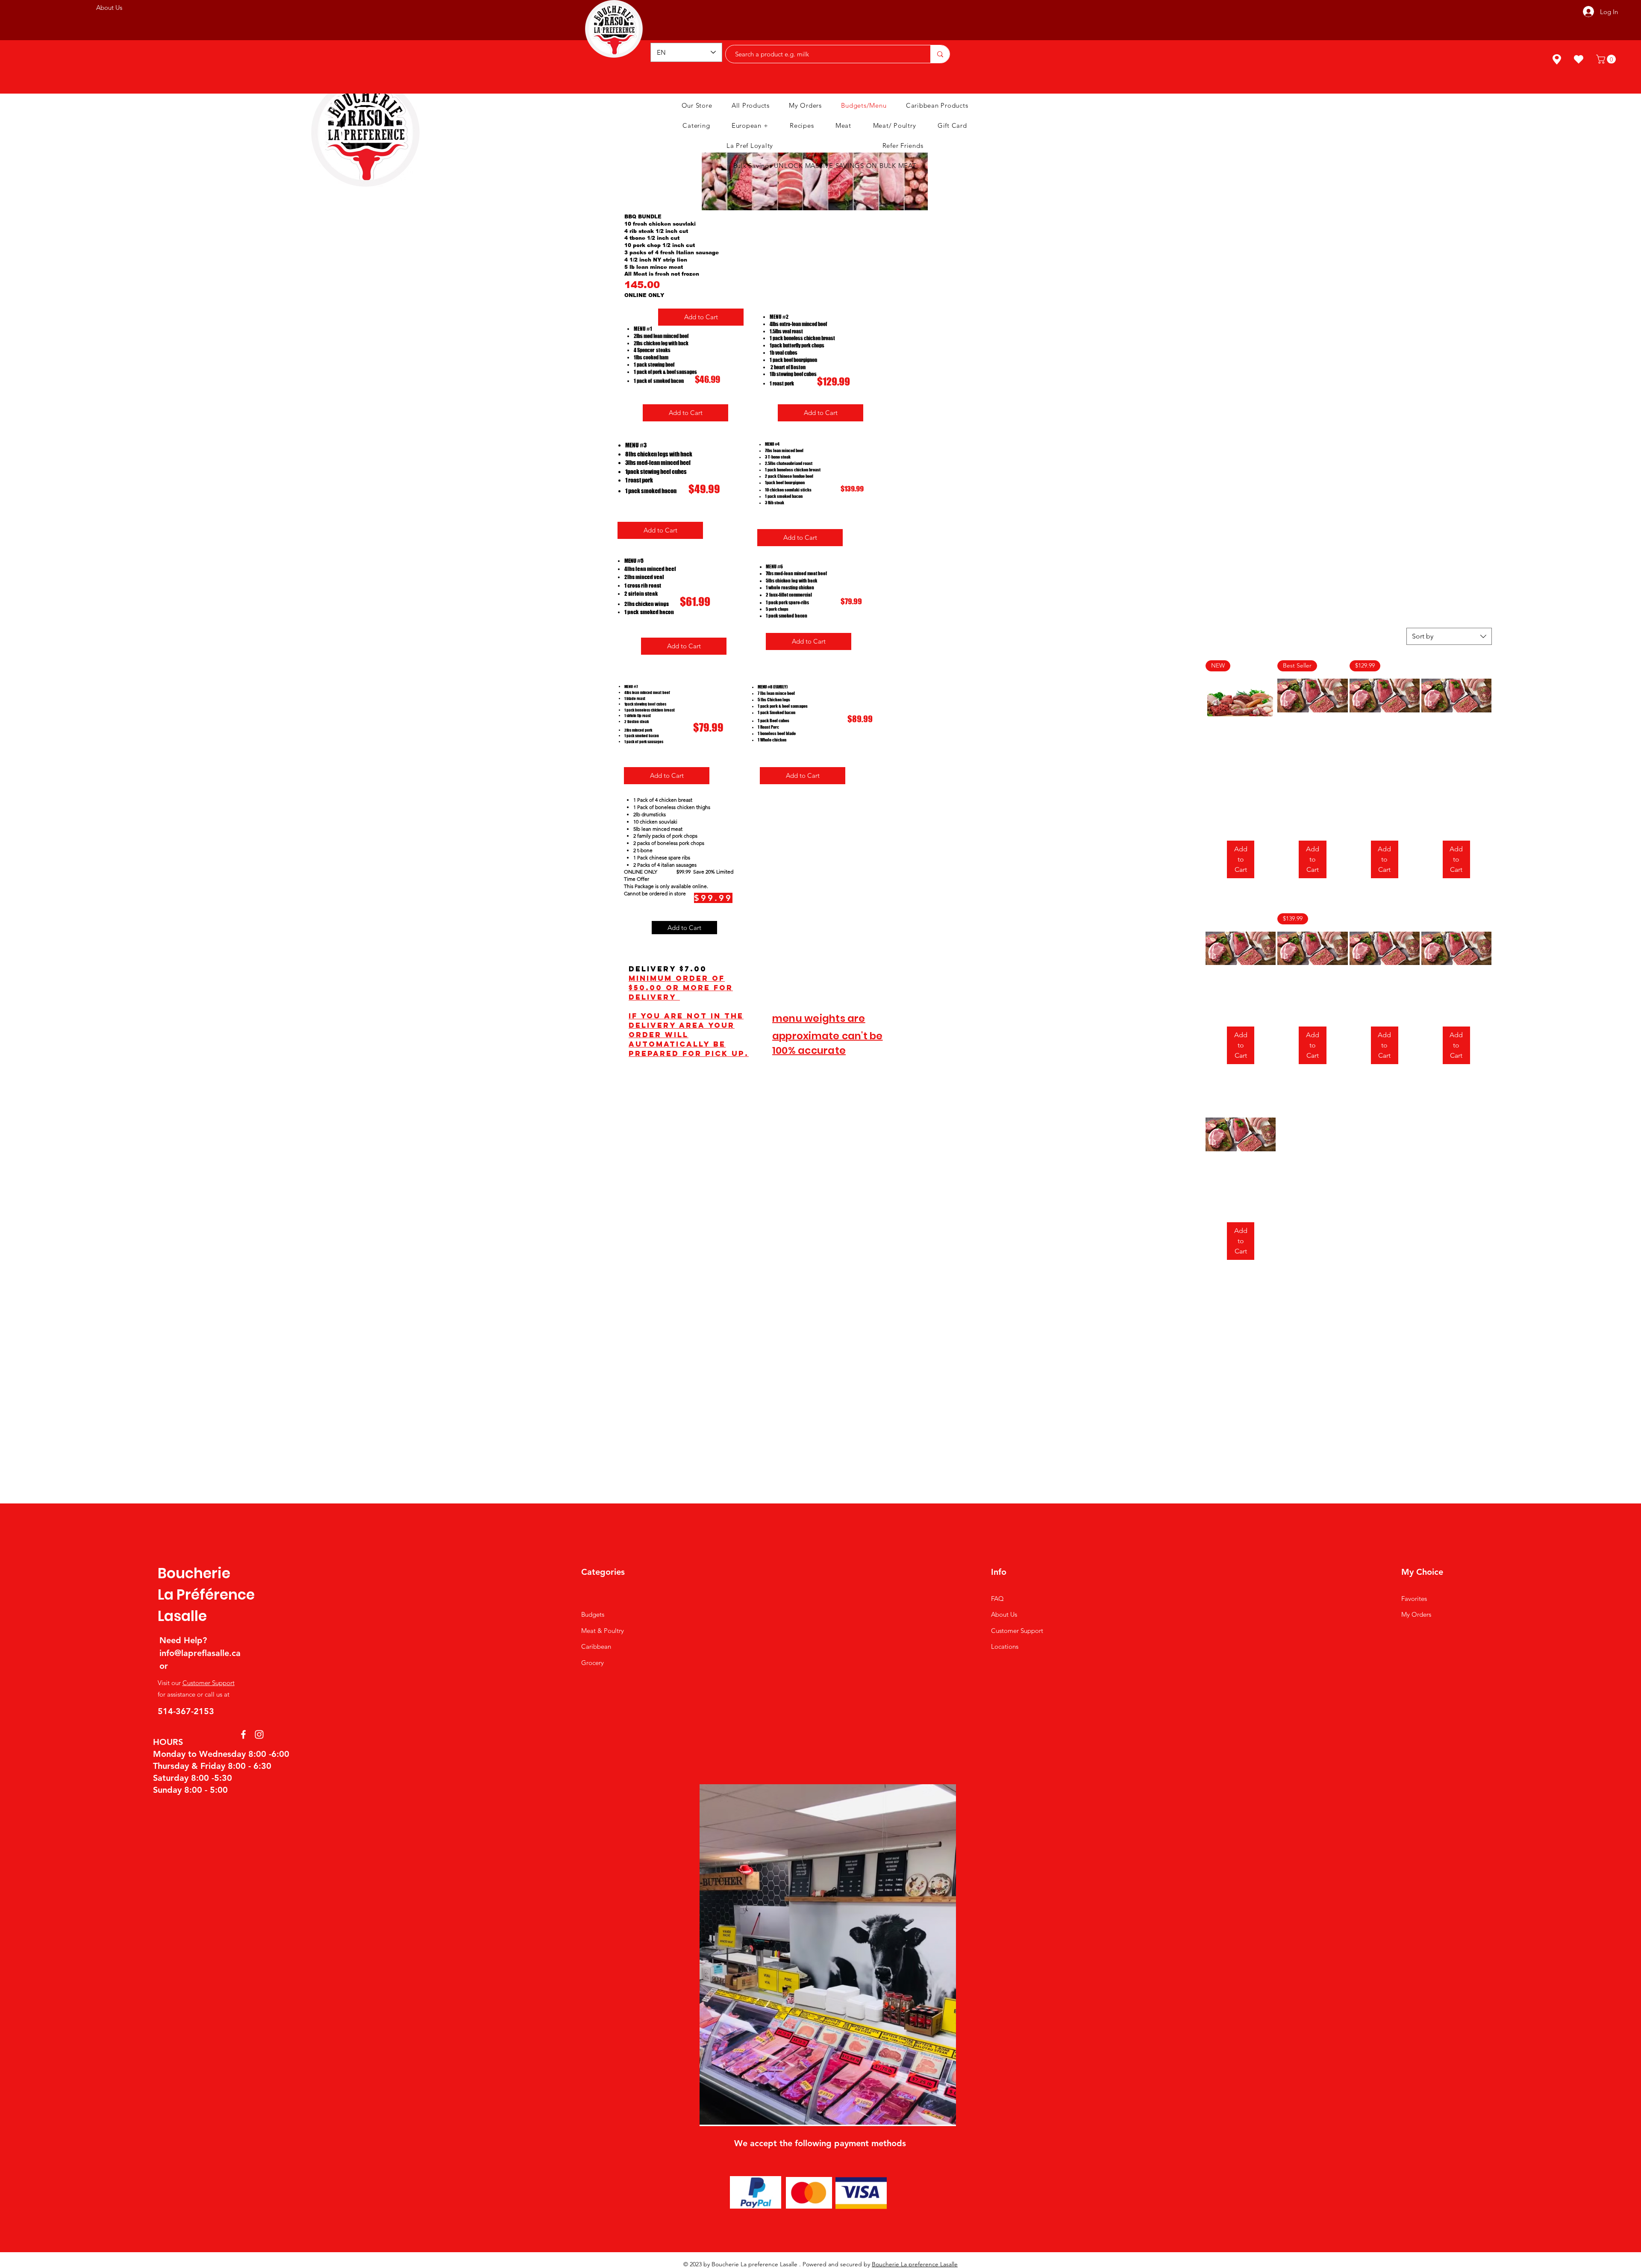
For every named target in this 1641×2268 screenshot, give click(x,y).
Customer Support (209, 1683)
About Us (1004, 1614)
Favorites (1414, 1599)
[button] (1607, 59)
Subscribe (857, 12)
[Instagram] (259, 1734)
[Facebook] (243, 1734)
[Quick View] (1456, 695)
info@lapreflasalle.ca (200, 1653)
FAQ (997, 1599)
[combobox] (1449, 636)
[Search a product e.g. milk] (940, 54)
